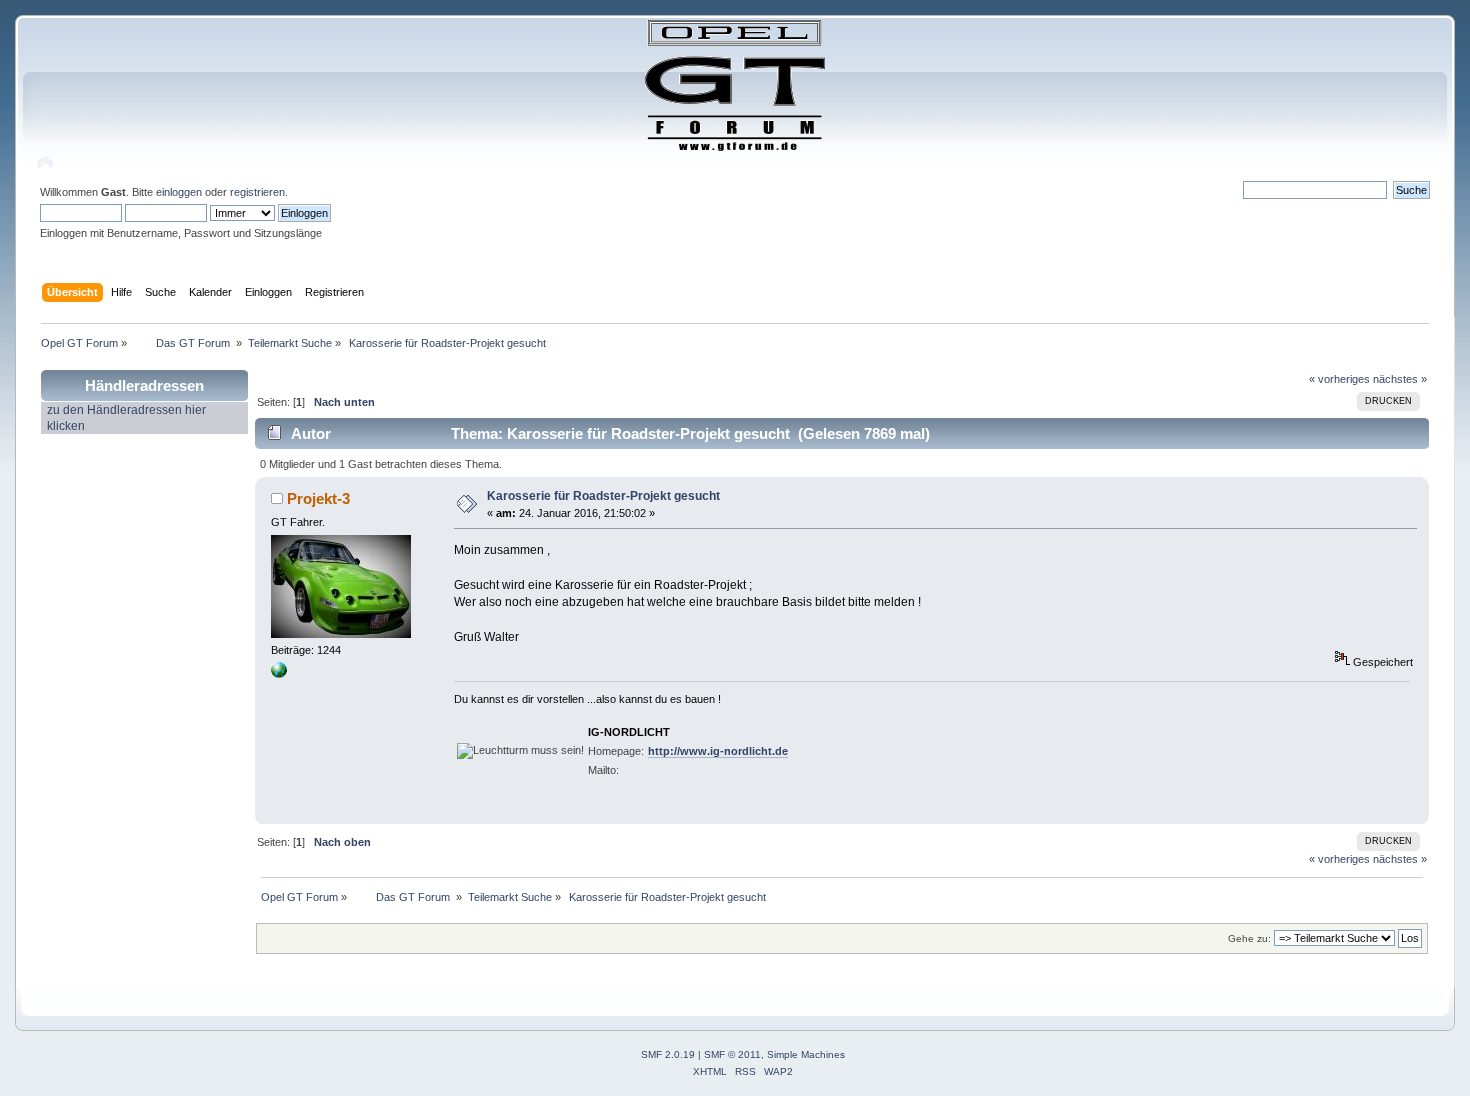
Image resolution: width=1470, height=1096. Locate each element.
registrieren (257, 192)
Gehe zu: (1249, 938)
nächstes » (1400, 379)
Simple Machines (806, 1054)
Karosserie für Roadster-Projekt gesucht (603, 496)
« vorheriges (1339, 379)
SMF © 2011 (732, 1054)
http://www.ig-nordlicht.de (718, 751)
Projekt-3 (318, 498)
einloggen (179, 192)
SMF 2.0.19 (668, 1054)
